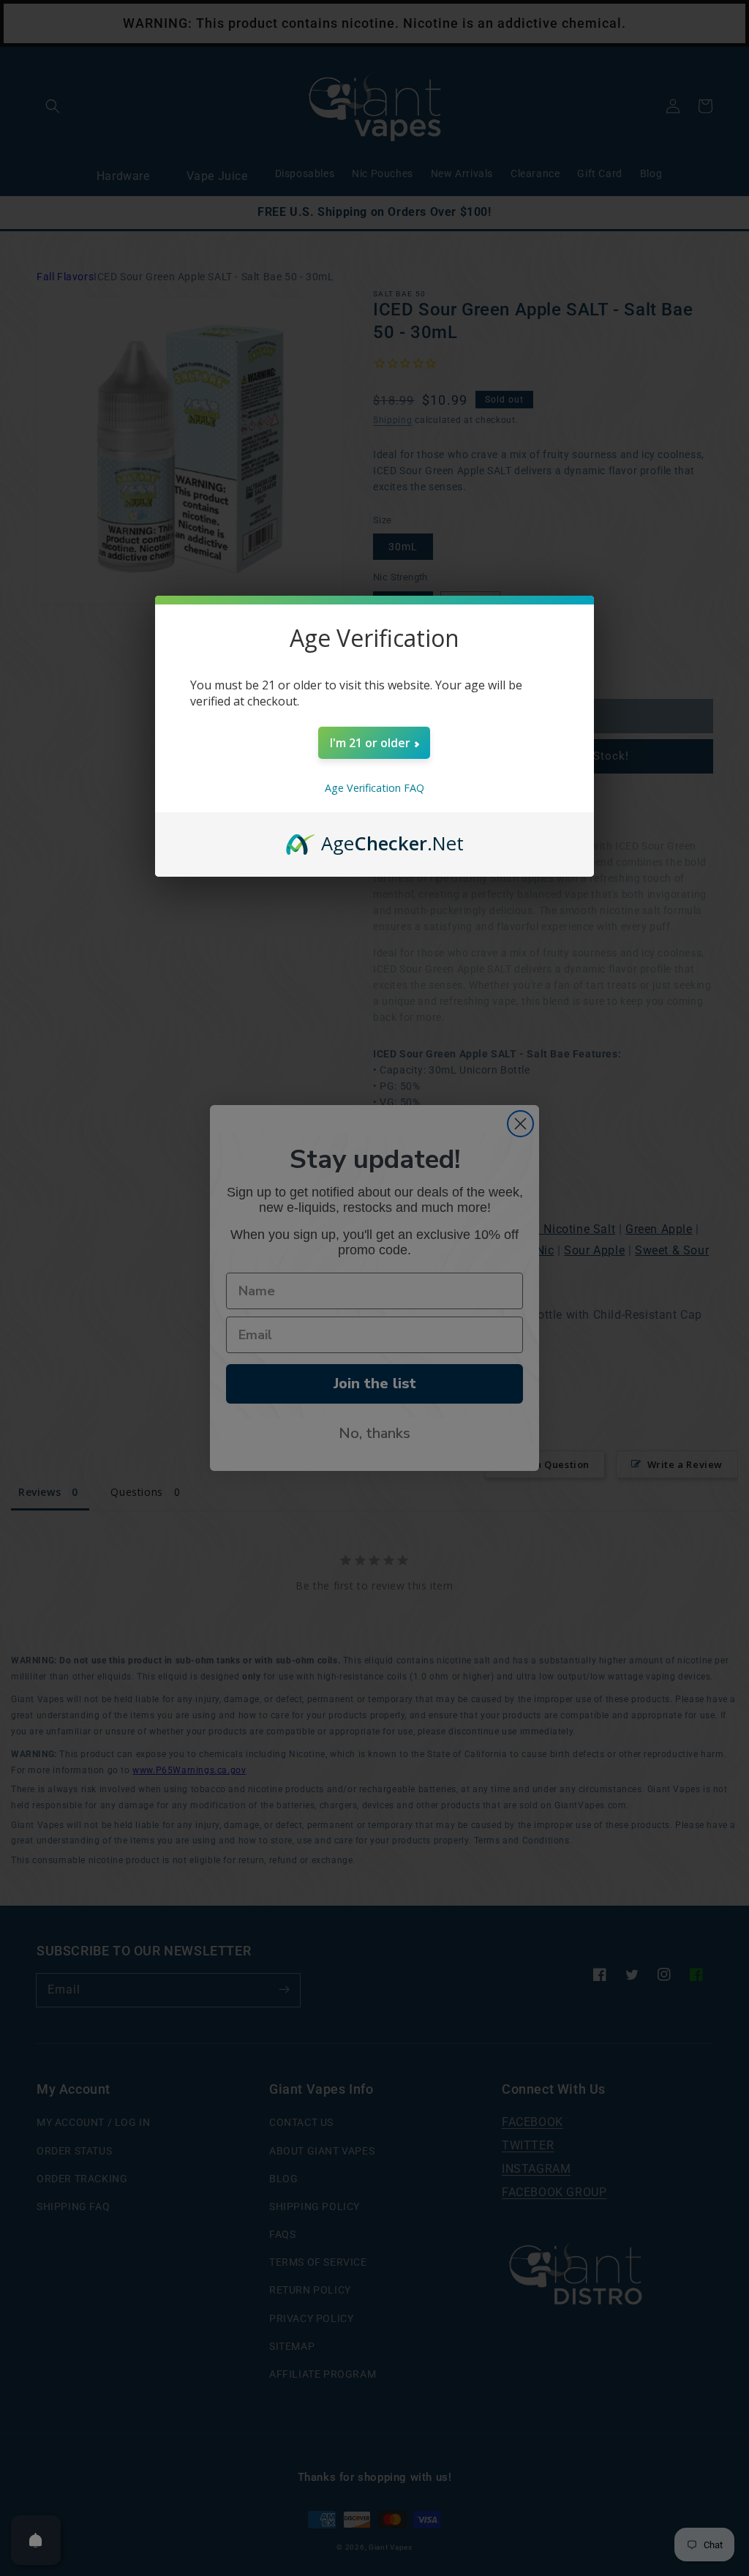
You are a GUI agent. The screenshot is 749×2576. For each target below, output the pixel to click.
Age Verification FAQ (374, 788)
